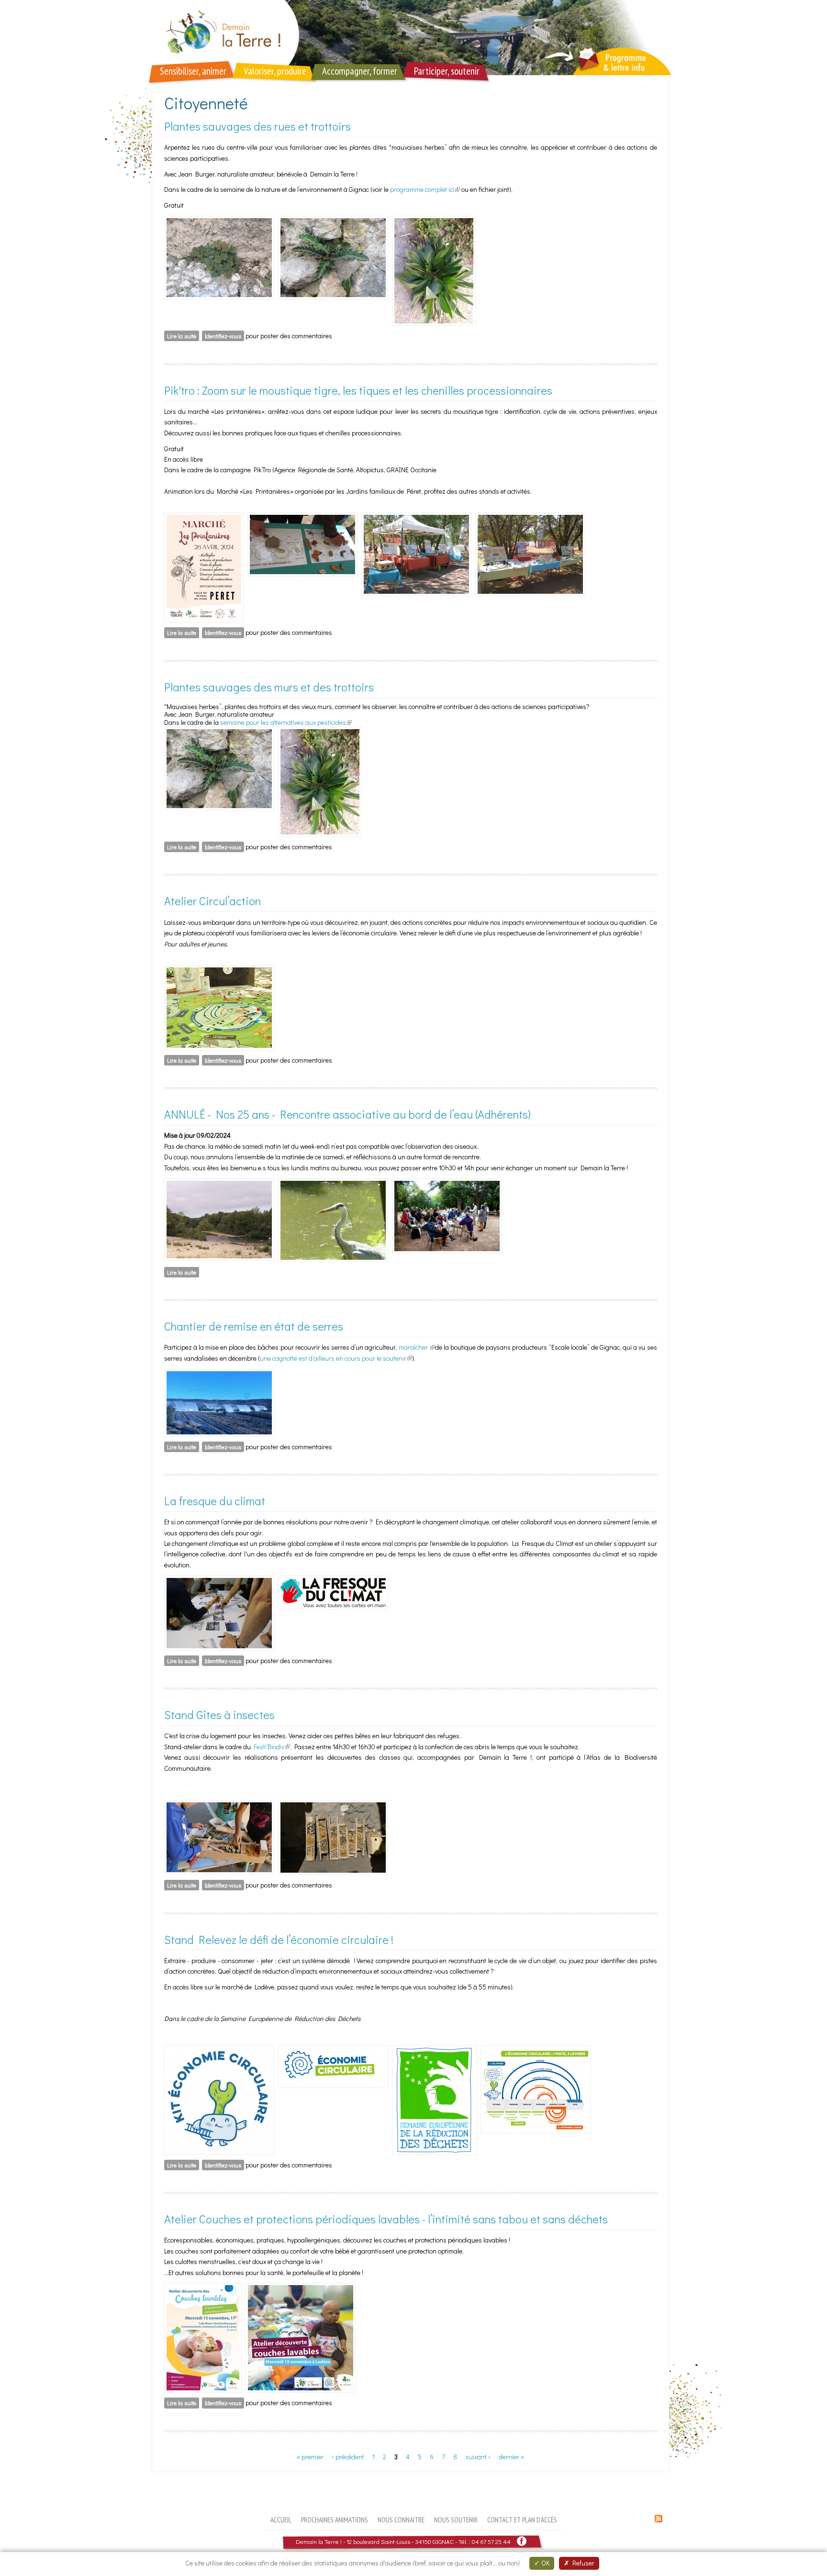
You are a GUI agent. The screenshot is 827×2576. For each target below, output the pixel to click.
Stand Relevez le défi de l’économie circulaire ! (279, 1939)
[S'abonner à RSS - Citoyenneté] (659, 2520)
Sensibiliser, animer (193, 71)
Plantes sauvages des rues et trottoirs (257, 126)
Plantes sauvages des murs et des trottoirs (269, 687)
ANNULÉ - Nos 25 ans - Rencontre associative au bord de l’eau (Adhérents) (347, 1114)
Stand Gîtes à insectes (219, 1715)
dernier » (511, 2457)
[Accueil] (413, 38)
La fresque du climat (215, 1501)
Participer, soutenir (447, 71)
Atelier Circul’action (212, 901)
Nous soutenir (456, 2520)
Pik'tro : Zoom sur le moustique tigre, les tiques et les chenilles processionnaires (358, 390)
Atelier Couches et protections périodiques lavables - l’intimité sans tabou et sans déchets (386, 2219)
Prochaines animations (335, 2520)
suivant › (478, 2457)
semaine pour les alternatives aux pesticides (286, 722)
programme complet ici (425, 189)
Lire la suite (183, 336)
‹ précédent (348, 2457)
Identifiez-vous (223, 336)
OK (545, 2563)
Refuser (582, 2563)
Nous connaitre (401, 2520)
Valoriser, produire (275, 71)
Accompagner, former (360, 71)
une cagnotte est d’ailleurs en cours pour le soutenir (336, 1358)
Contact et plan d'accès (522, 2520)
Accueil (281, 2520)
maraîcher (417, 1347)
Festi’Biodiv (272, 1747)
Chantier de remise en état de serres (254, 1326)
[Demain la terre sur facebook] (522, 2541)
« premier (310, 2457)
